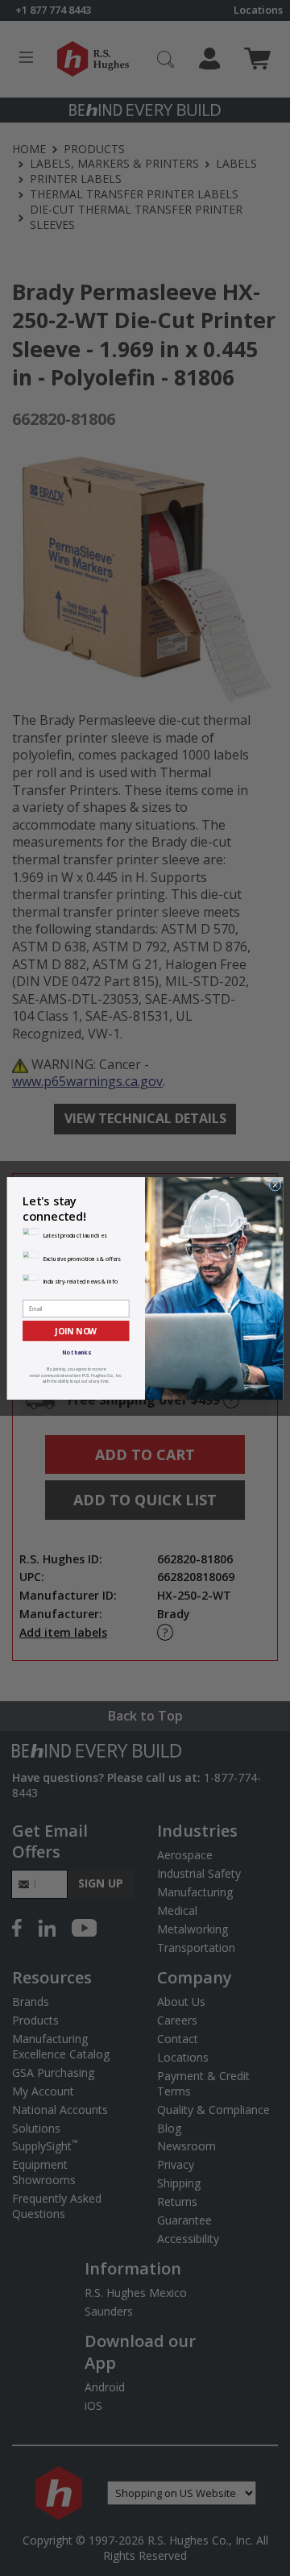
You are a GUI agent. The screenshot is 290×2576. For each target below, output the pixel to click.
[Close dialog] (275, 1185)
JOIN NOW (76, 1330)
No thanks (77, 1353)
